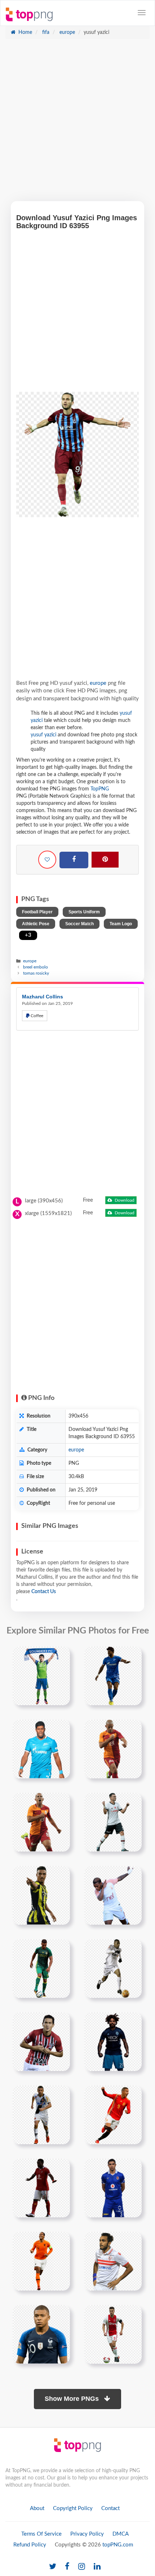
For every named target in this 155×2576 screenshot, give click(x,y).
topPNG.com (118, 2545)
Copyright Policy (73, 2508)
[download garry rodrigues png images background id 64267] (113, 1895)
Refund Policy (30, 2545)
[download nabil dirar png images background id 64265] (41, 1895)
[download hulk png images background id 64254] (113, 1676)
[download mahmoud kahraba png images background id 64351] (113, 2261)
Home (25, 32)
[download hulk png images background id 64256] (41, 1749)
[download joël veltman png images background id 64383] (113, 2334)
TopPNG (100, 789)
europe (67, 32)
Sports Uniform (84, 912)
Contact (110, 2508)
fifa (45, 32)
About (37, 2508)
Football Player (37, 912)
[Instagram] (82, 2567)
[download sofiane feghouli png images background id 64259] (113, 1749)
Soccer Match (79, 924)
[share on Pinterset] (105, 860)
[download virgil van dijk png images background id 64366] (41, 2261)
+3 (28, 935)
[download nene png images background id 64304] (41, 2115)
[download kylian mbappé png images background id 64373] (41, 2334)
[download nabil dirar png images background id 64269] (41, 1968)
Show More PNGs (73, 2399)
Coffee (36, 1016)
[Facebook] (74, 860)
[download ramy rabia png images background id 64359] (113, 2188)
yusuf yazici (43, 735)
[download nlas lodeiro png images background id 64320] (41, 1676)
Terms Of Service (41, 2534)
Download (124, 1200)
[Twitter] (53, 2567)
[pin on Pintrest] (60, 1656)
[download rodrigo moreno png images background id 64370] (113, 2115)
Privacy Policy (87, 2534)
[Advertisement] (77, 124)
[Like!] (47, 860)
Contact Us (44, 1592)
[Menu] (142, 13)
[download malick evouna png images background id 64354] (41, 2188)
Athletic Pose (36, 924)
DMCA (121, 2534)
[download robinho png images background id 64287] (113, 1968)
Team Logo (121, 924)
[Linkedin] (97, 2567)
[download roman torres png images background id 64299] (113, 2041)
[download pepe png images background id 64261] (113, 1822)
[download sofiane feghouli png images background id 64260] (41, 1822)
